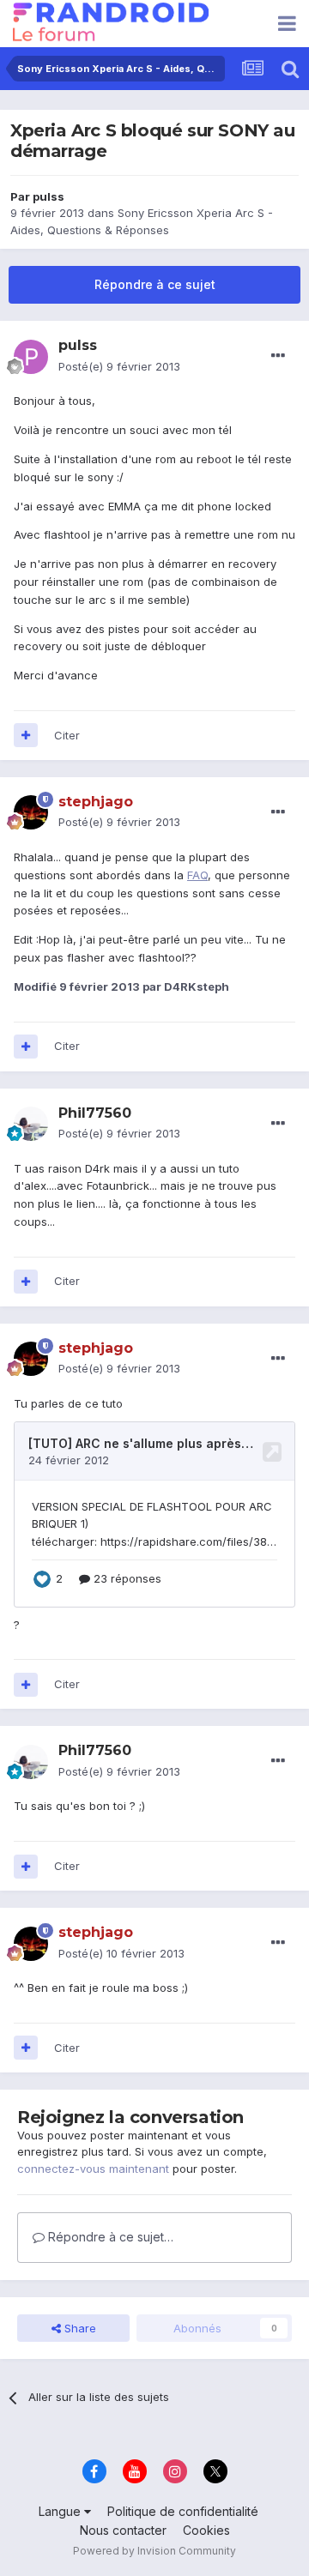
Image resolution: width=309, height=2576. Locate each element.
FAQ (197, 875)
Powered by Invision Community (154, 2551)
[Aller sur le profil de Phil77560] (31, 1124)
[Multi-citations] (26, 735)
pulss (48, 196)
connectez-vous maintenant (93, 2169)
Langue (61, 2511)
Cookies (206, 2530)
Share (79, 2328)
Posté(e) (119, 366)
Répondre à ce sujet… (109, 2237)
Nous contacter (123, 2530)
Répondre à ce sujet (155, 284)
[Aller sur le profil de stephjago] (31, 812)
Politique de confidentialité (183, 2511)
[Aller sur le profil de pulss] (31, 357)
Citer (67, 735)
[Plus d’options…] (278, 356)
